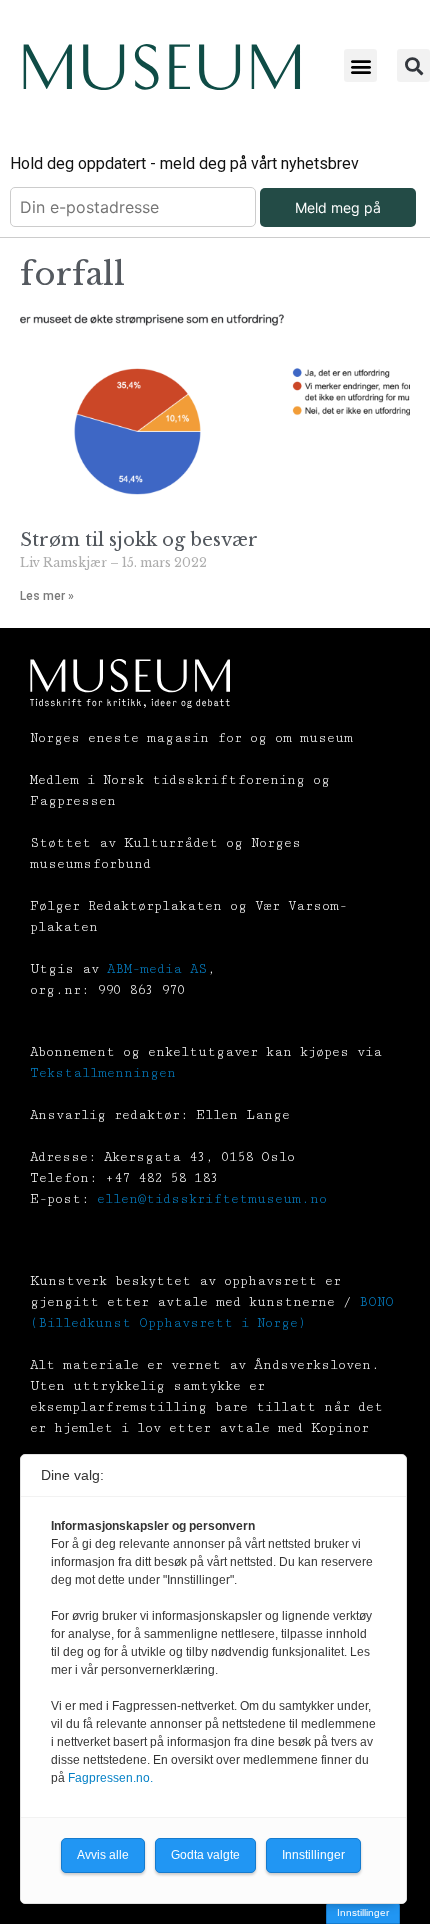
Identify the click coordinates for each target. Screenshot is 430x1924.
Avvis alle (103, 1855)
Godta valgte (205, 1855)
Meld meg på (338, 207)
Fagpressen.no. (110, 1778)
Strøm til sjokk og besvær (139, 540)
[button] (360, 65)
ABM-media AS (157, 969)
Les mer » (47, 596)
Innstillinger (363, 1912)
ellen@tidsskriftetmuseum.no (212, 1199)
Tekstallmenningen (103, 1073)
